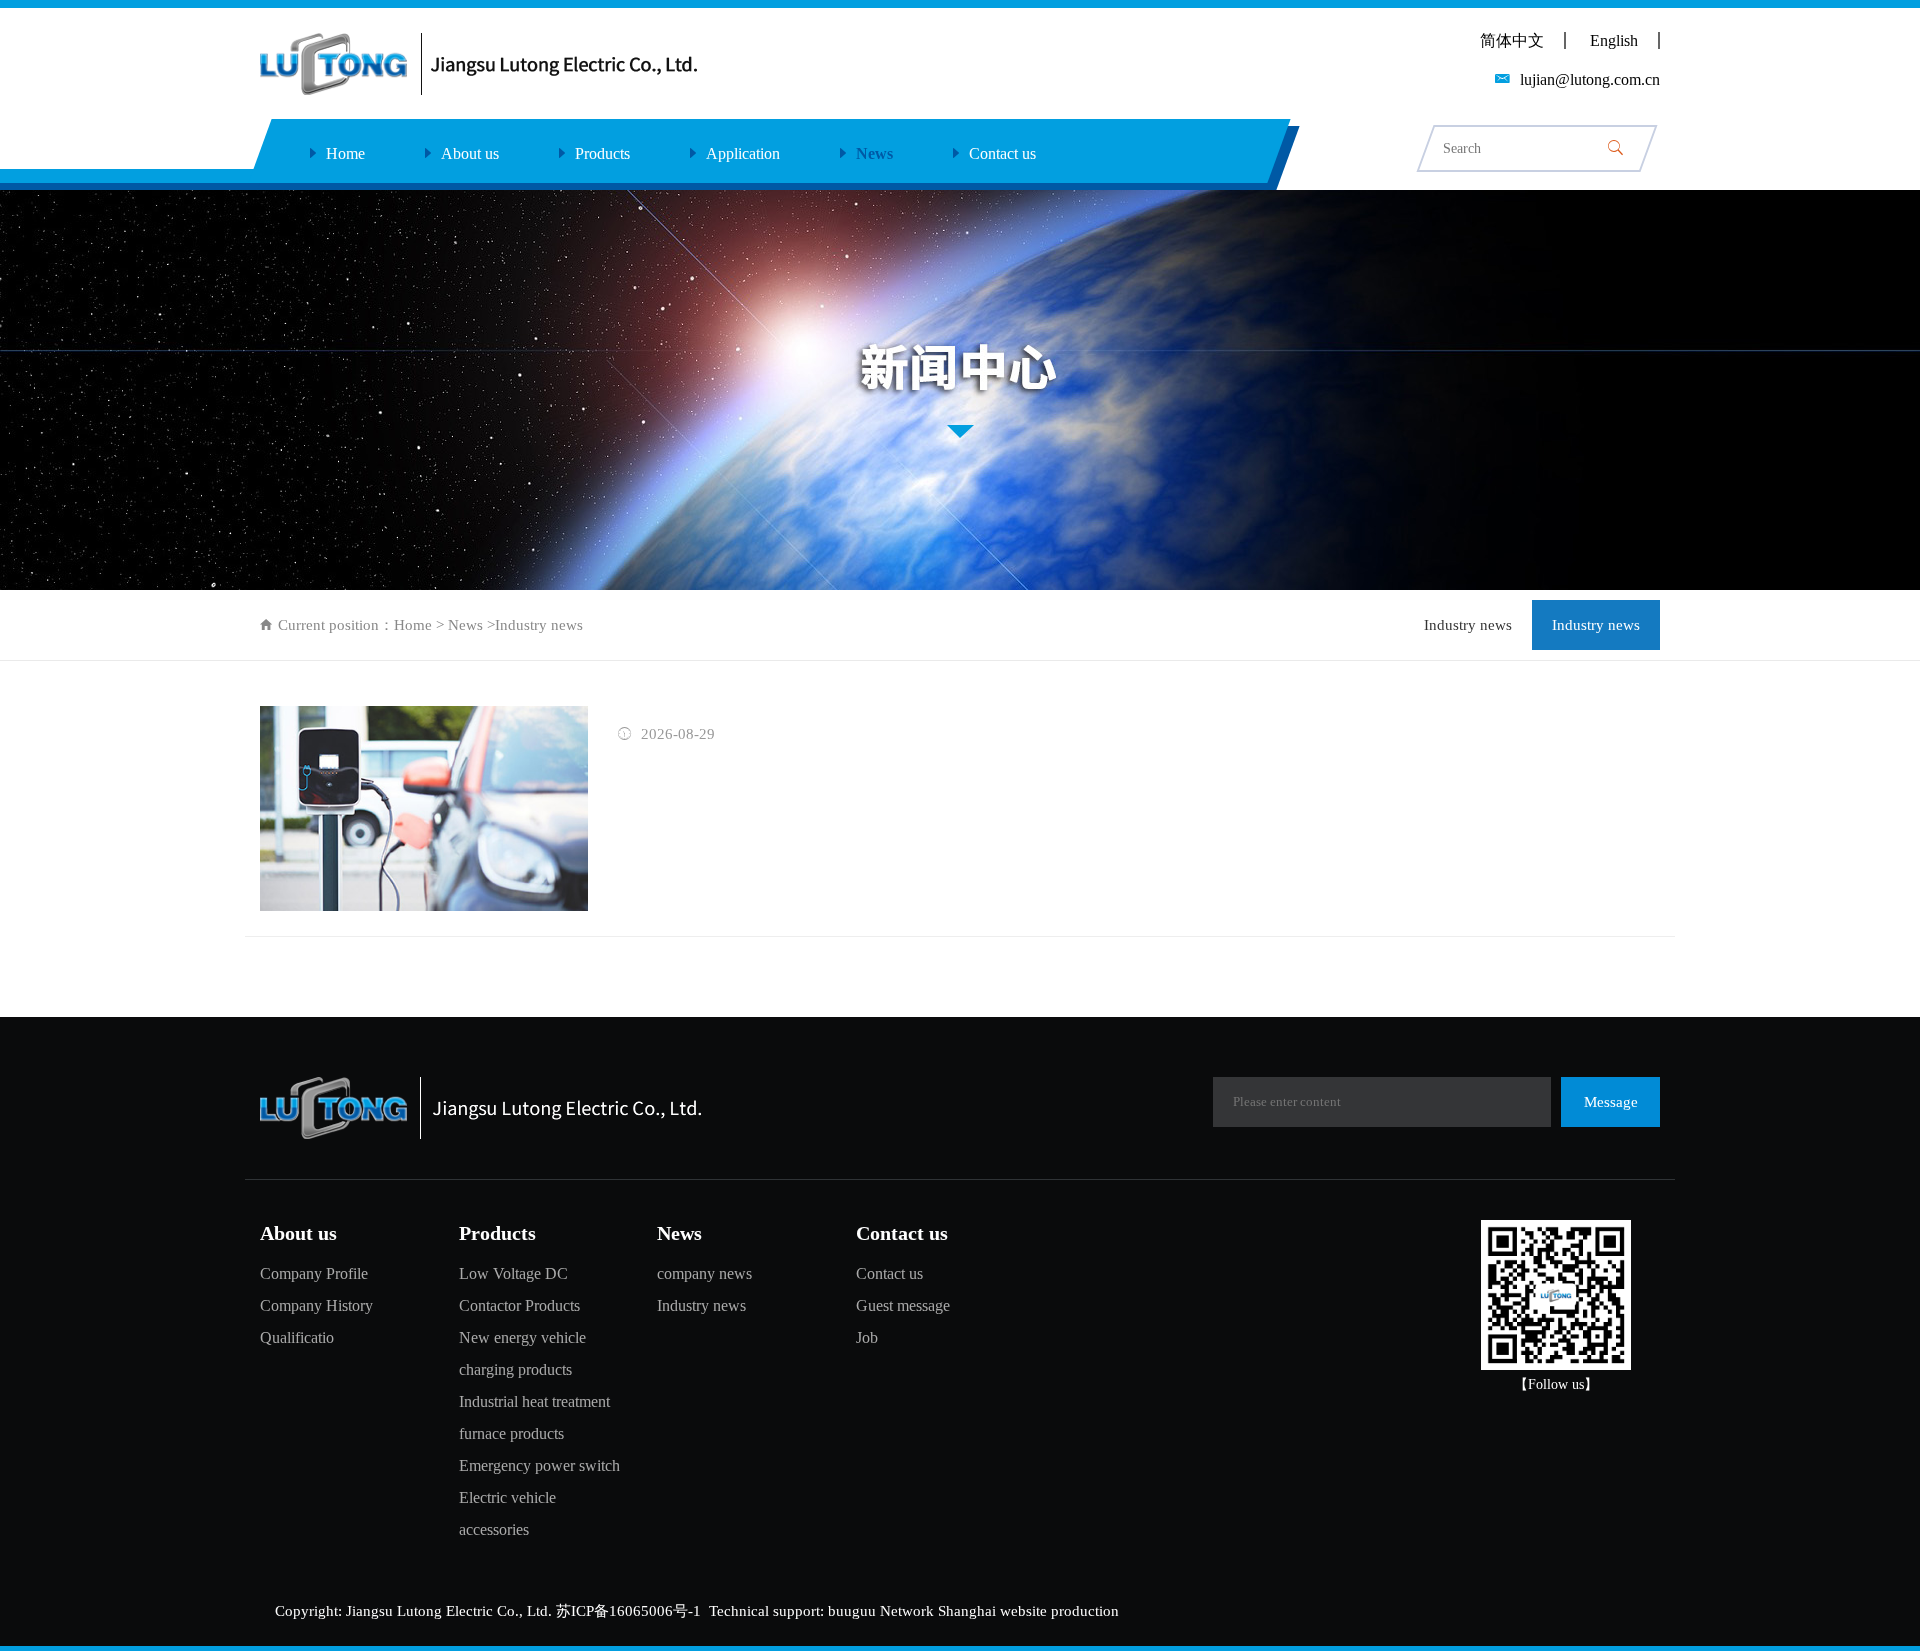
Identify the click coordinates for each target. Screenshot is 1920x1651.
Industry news (1468, 625)
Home (345, 153)
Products (602, 153)
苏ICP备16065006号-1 (628, 1611)
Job (867, 1337)
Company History (316, 1305)
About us (470, 153)
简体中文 (1512, 40)
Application (743, 153)
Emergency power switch (539, 1465)
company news (704, 1273)
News (874, 153)
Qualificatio (297, 1337)
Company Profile (314, 1273)
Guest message (903, 1305)
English (1614, 40)
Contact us (1002, 153)
